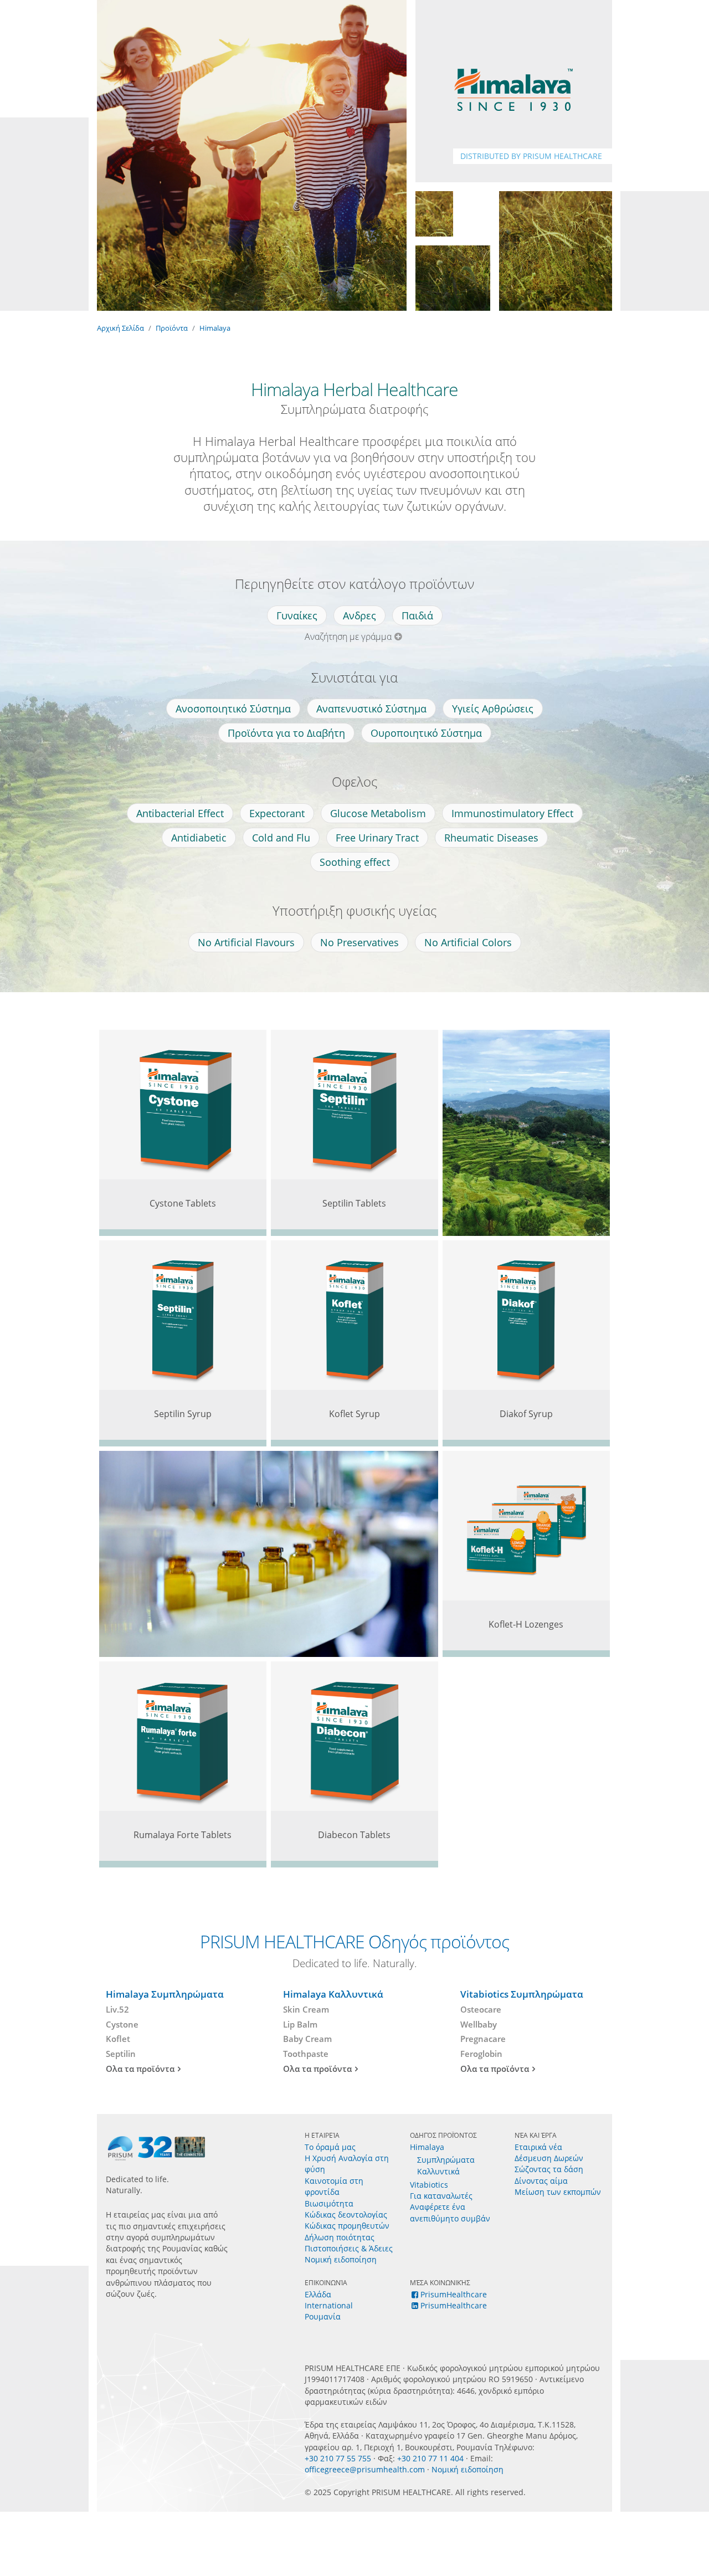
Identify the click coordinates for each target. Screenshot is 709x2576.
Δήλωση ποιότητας (340, 2237)
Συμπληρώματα (446, 2160)
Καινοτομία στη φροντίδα (334, 2186)
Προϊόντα (172, 328)
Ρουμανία (323, 2316)
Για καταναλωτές (441, 2196)
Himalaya (215, 328)
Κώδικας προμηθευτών (347, 2226)
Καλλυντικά (438, 2171)
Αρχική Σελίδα (120, 328)
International (329, 2305)
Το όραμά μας (330, 2147)
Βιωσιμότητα (329, 2203)
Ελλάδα (318, 2294)
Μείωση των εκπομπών (558, 2192)
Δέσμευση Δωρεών (549, 2158)
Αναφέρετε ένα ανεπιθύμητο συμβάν (450, 2212)
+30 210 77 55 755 (338, 2458)
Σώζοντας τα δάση (549, 2169)
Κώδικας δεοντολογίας (346, 2215)
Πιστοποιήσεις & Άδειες (349, 2248)
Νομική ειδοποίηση (341, 2259)
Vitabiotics (429, 2185)
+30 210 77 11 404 (430, 2458)
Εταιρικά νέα (538, 2147)
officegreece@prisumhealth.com (365, 2469)
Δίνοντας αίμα (541, 2181)
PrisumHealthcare (454, 2294)
